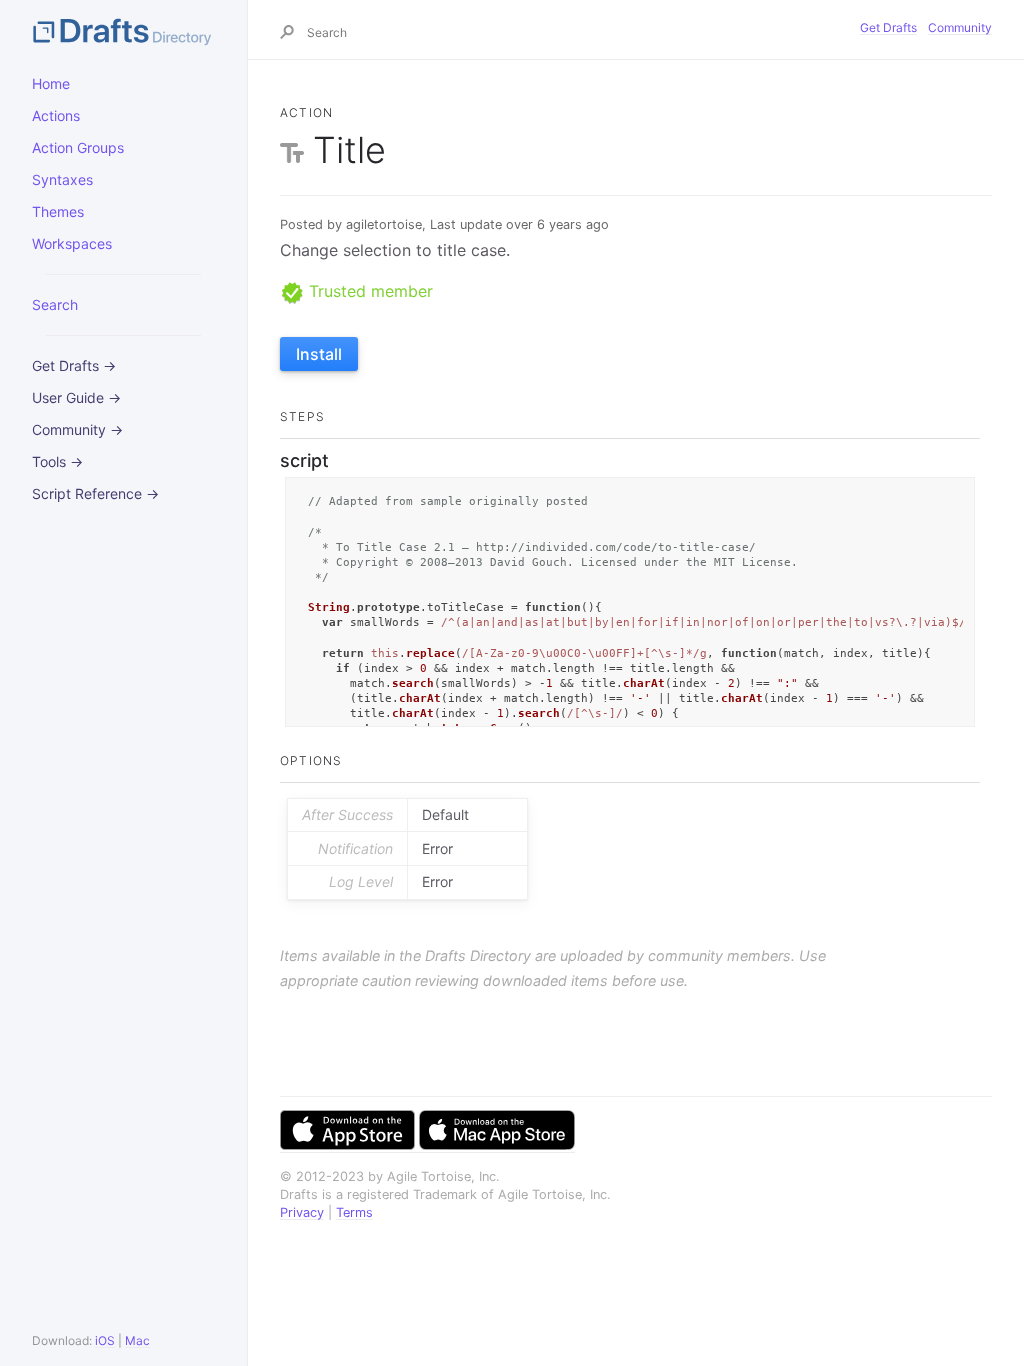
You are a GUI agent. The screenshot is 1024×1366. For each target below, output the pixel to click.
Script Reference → (95, 493)
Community (960, 27)
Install (319, 354)
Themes (58, 211)
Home (51, 83)
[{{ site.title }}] (123, 30)
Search (55, 304)
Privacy (302, 1212)
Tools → (57, 461)
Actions (56, 115)
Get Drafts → (74, 365)
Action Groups (78, 147)
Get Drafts (888, 27)
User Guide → (76, 397)
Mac (137, 1340)
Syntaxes (62, 179)
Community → (77, 429)
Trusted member (368, 291)
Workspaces (72, 243)
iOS (105, 1340)
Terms (354, 1212)
